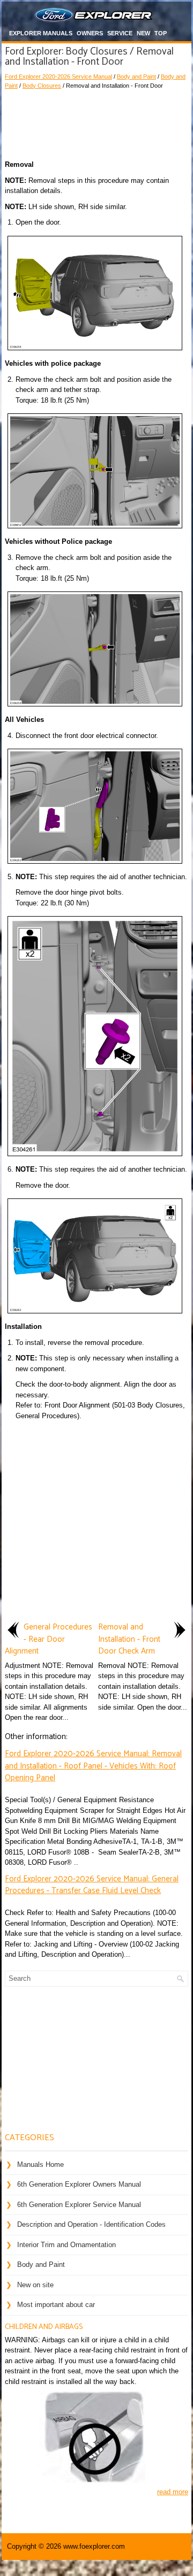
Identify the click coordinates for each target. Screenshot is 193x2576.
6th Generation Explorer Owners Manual (79, 2184)
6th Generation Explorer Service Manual (79, 2205)
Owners (90, 33)
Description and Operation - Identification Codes (91, 2224)
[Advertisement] (96, 122)
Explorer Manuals (41, 33)
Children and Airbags (44, 2327)
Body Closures (42, 86)
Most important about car (56, 2305)
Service (120, 33)
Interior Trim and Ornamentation (66, 2245)
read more (173, 2492)
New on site (35, 2285)
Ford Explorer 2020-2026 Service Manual (58, 76)
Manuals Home (40, 2164)
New (143, 33)
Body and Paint (136, 76)
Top (161, 33)
